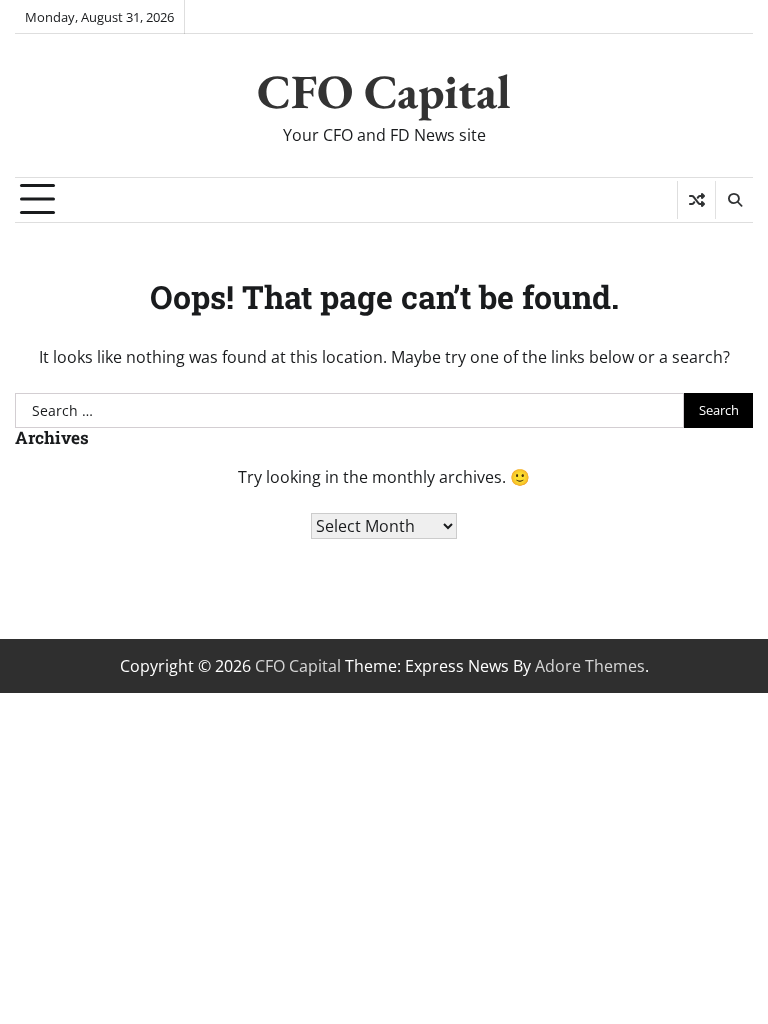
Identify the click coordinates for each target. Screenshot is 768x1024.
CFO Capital (384, 91)
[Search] (734, 200)
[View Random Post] (696, 200)
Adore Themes (590, 666)
